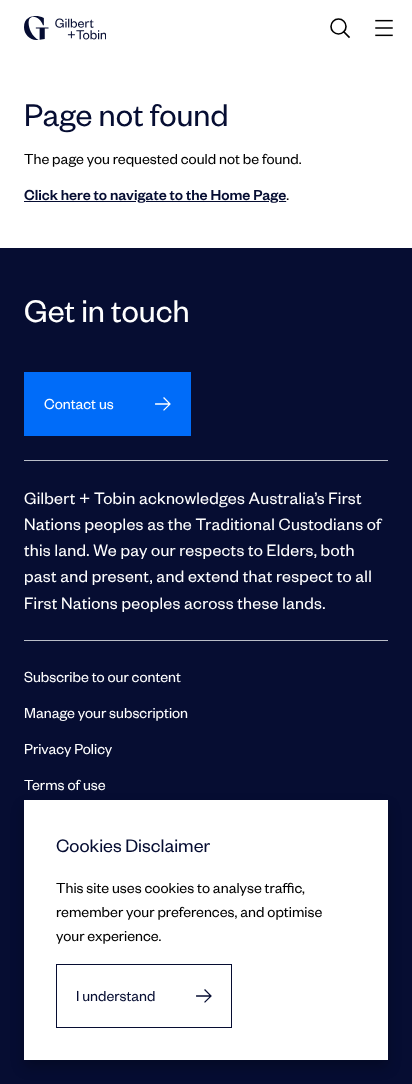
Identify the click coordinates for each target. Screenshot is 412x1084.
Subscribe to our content (102, 676)
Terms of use (65, 784)
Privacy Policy (68, 748)
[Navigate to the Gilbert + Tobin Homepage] (65, 28)
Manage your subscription (106, 712)
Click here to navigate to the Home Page (155, 194)
